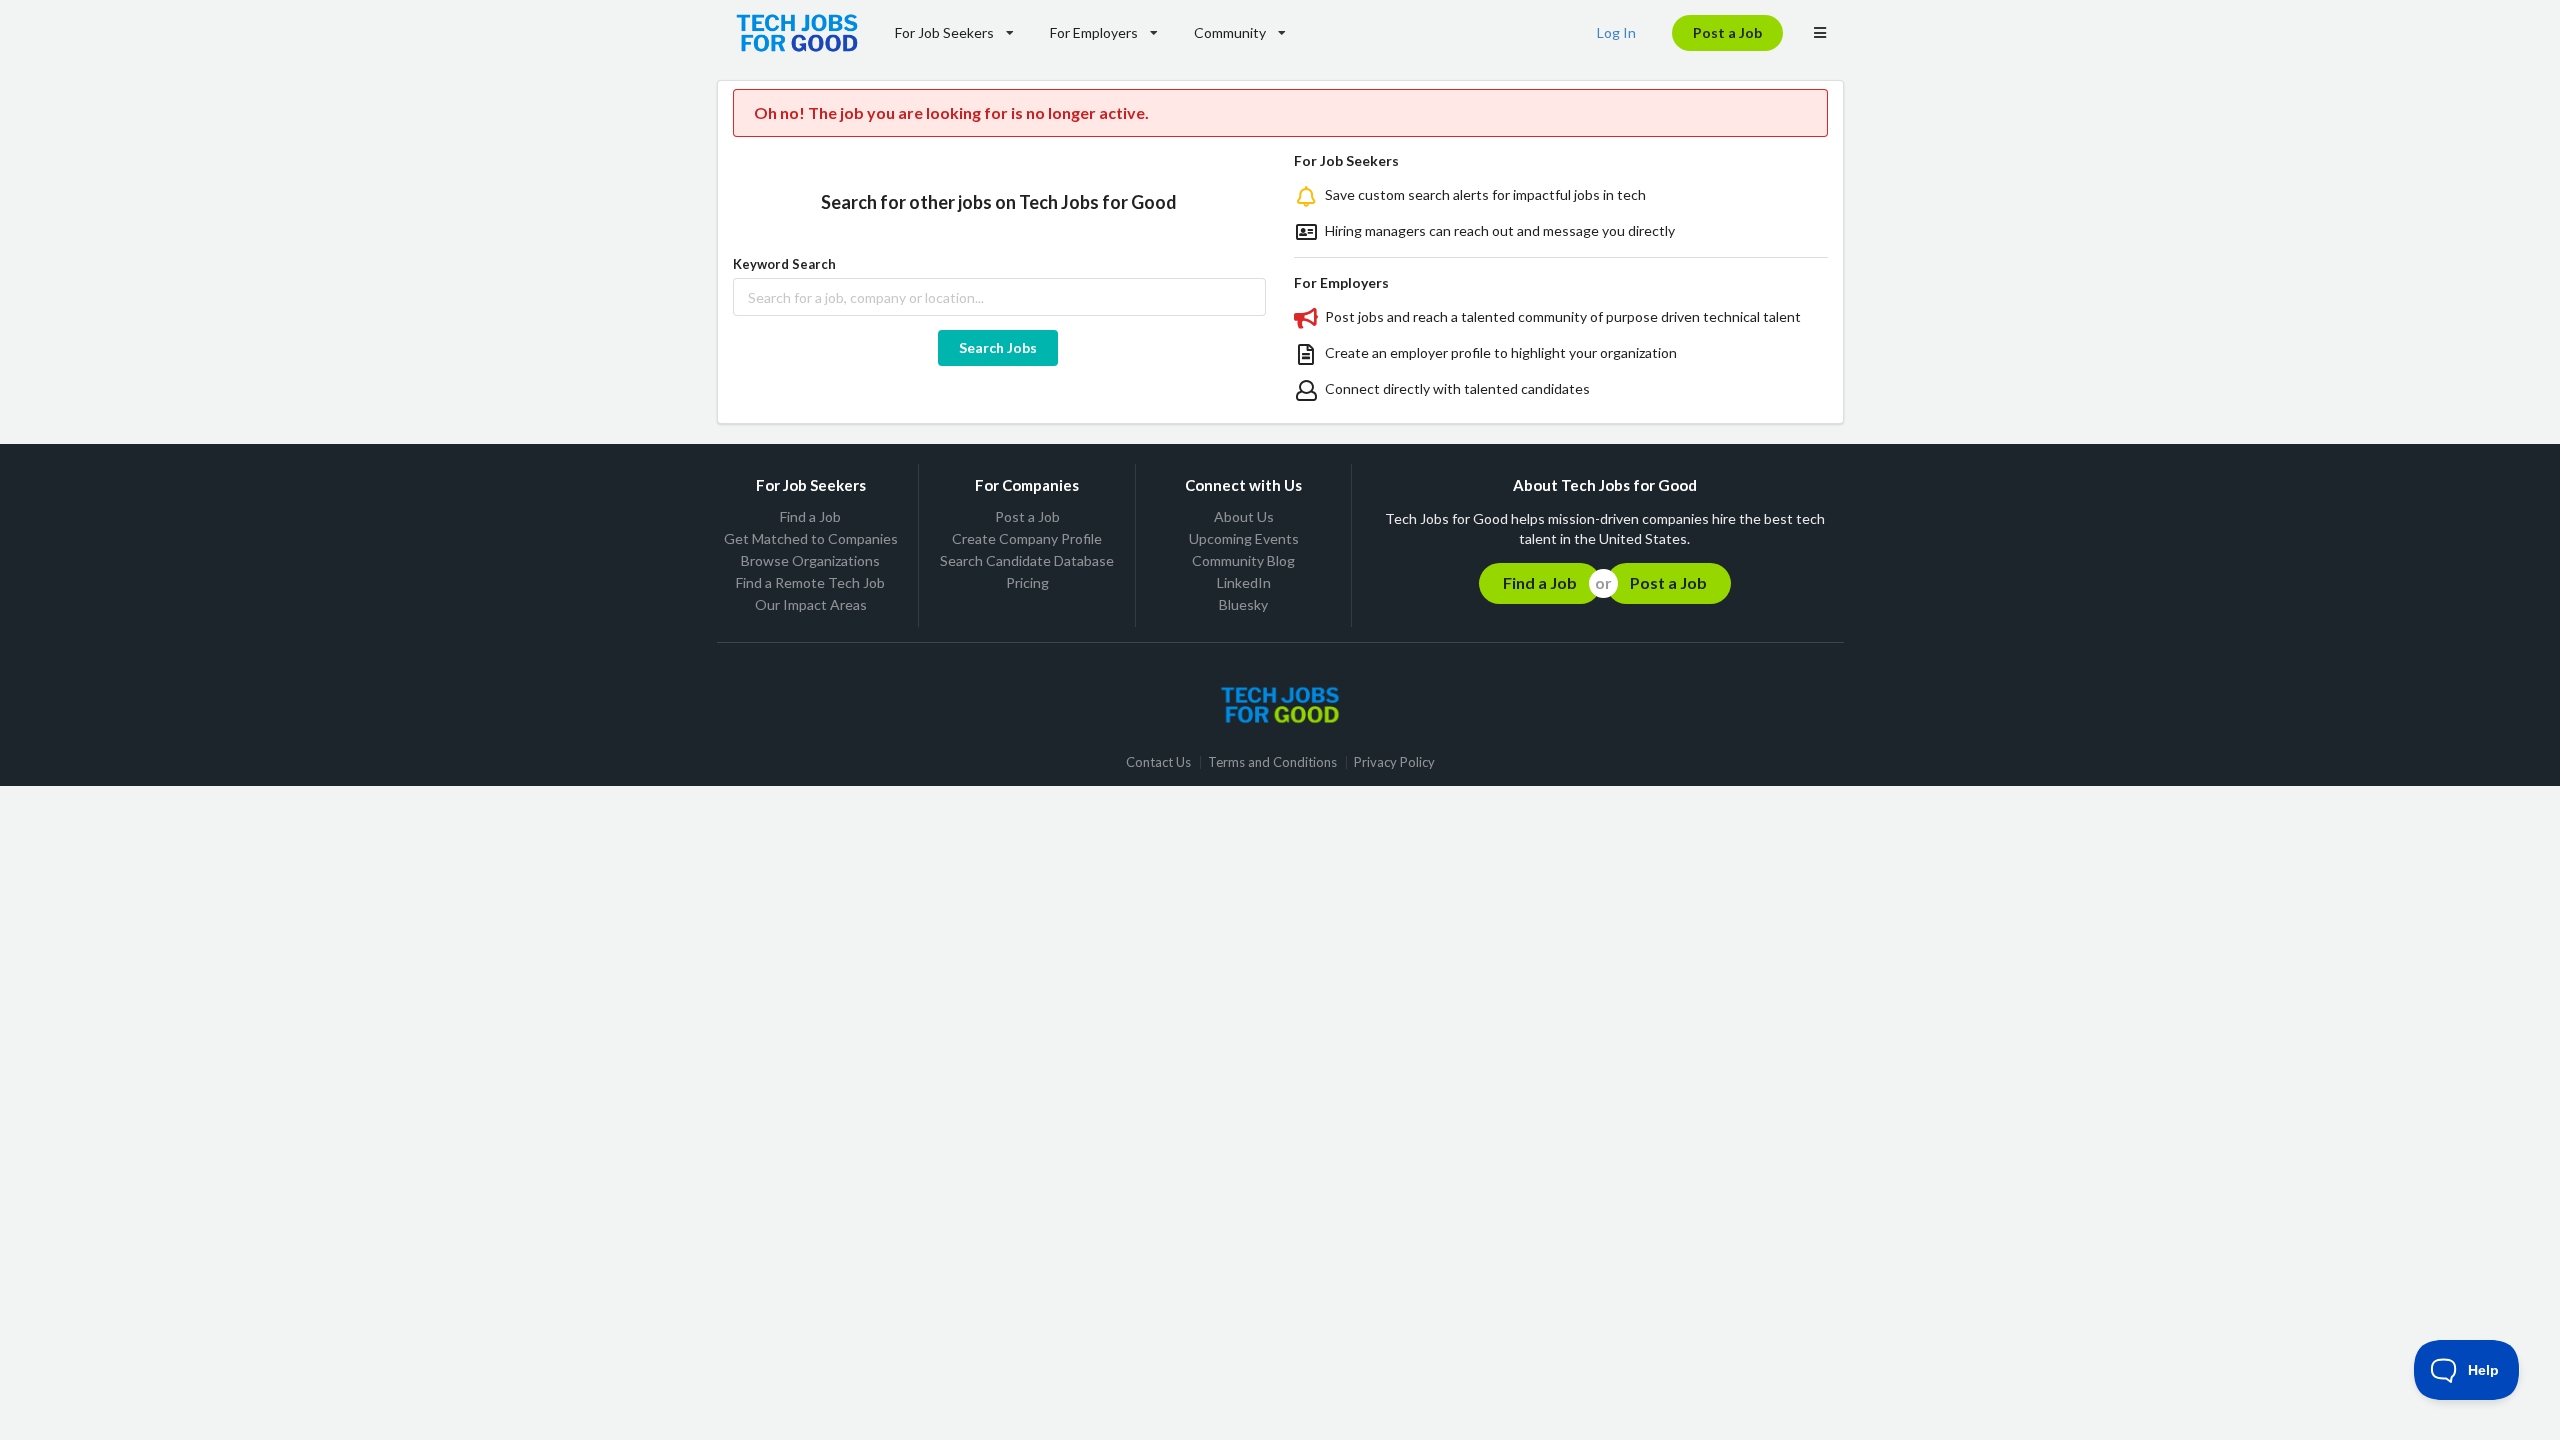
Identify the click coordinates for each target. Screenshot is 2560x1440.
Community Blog (1243, 560)
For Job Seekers (944, 32)
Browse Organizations (810, 560)
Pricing (1027, 582)
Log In (1616, 32)
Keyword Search (784, 264)
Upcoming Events (1244, 538)
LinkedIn (1244, 582)
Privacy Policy (1394, 762)
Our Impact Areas (811, 604)
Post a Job (1727, 32)
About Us (1244, 517)
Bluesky (1243, 604)
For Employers (1094, 32)
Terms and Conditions (1272, 762)
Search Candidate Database (1027, 560)
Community (1230, 32)
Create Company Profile (1027, 538)
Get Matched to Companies (811, 538)
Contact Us (1158, 762)
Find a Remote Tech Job (810, 582)
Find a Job (810, 517)
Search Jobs (998, 347)
